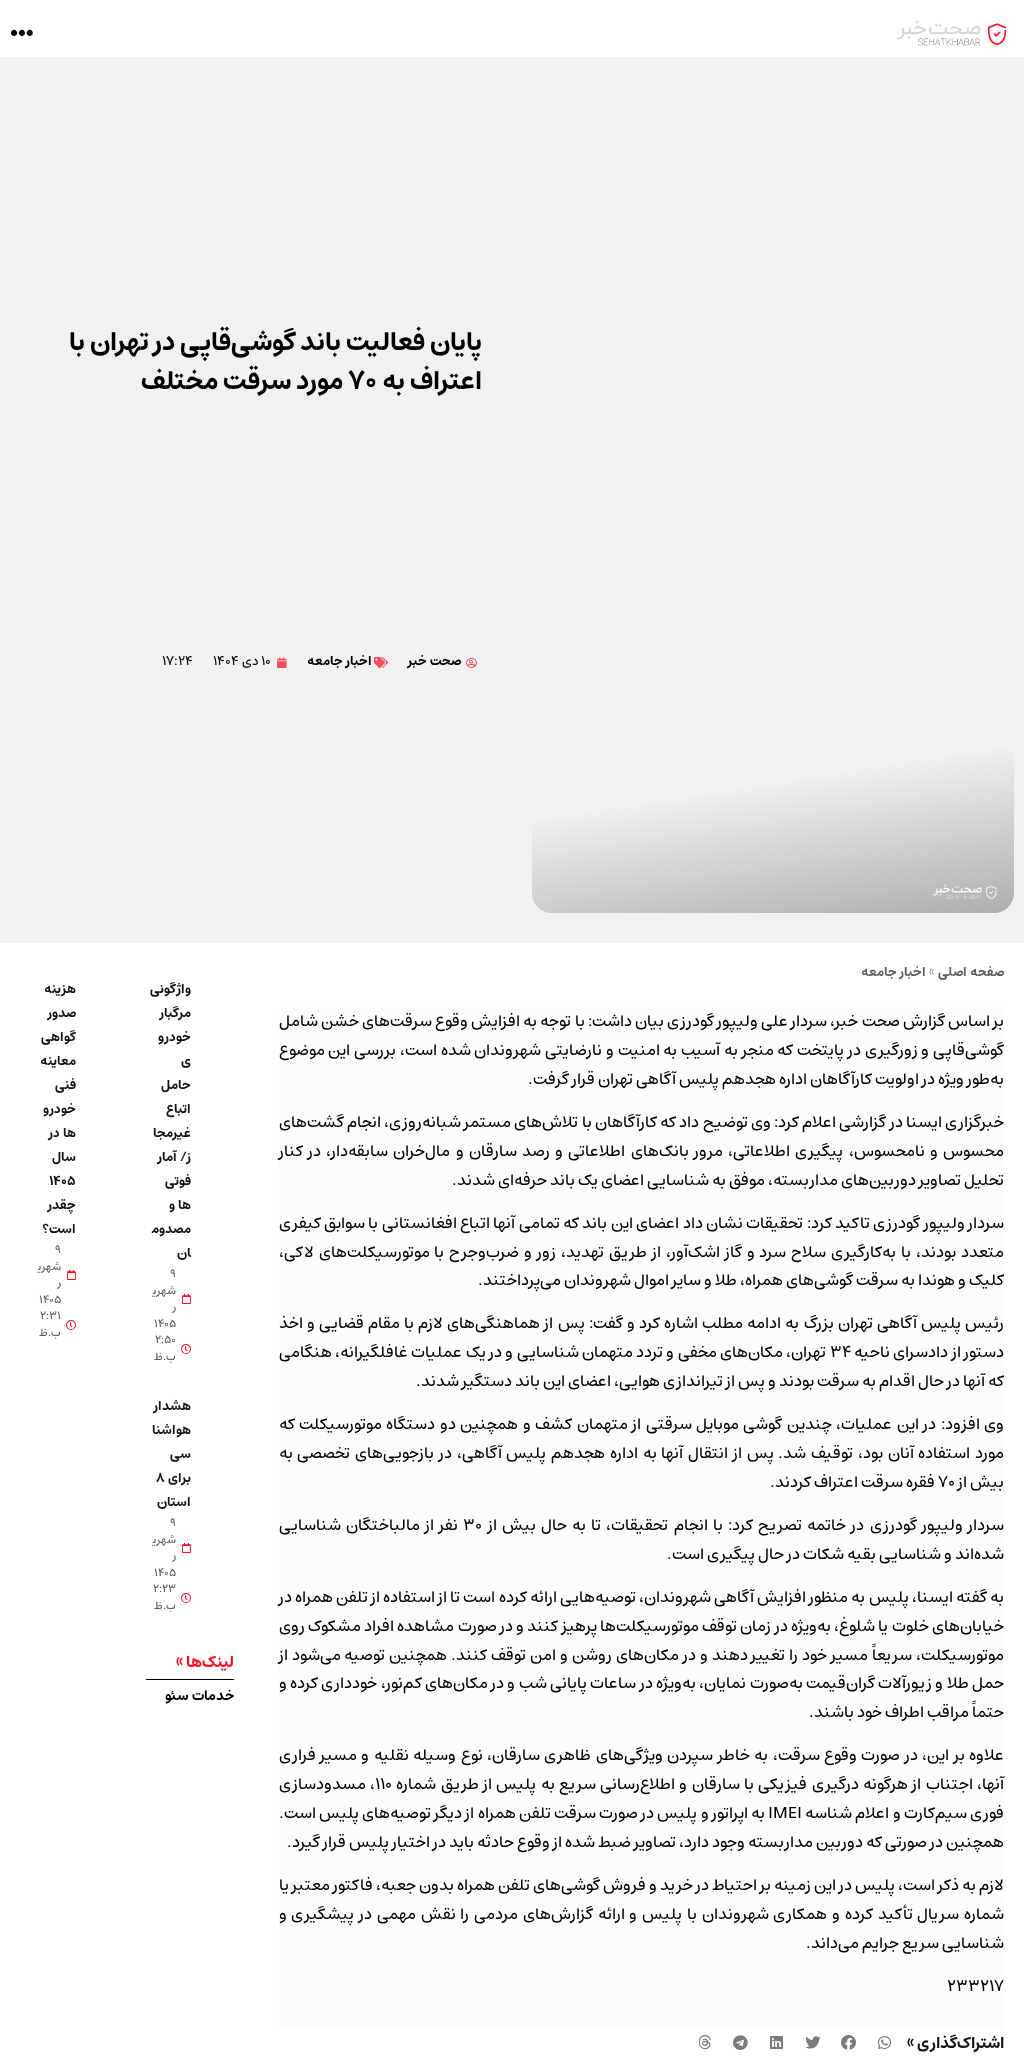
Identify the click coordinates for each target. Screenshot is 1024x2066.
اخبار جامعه (339, 661)
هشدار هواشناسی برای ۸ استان (171, 1454)
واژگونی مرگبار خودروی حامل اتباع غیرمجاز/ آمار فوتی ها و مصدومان (170, 1121)
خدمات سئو (199, 1696)
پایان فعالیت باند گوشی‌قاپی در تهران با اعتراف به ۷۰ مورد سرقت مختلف (275, 362)
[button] (21, 33)
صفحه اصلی (971, 972)
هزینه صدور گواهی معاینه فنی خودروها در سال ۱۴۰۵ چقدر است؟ (58, 1109)
